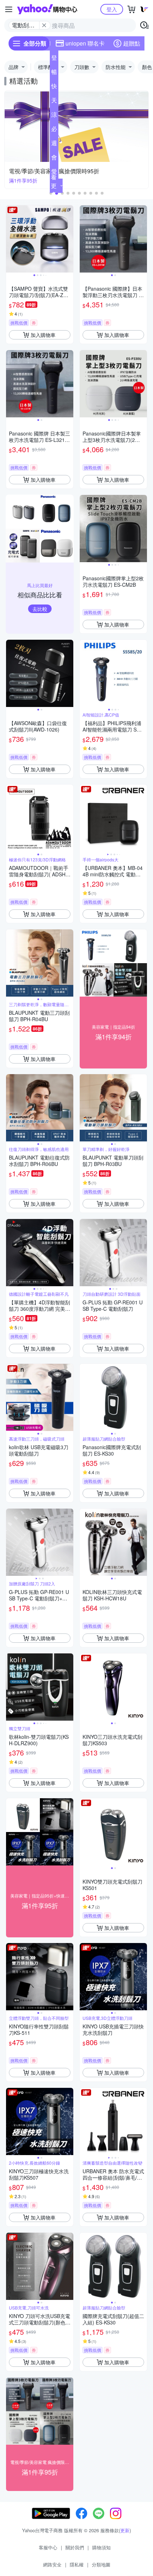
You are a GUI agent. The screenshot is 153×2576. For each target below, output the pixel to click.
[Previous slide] (11, 239)
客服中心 (48, 2547)
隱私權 (77, 2564)
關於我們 (75, 2547)
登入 (112, 9)
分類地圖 (101, 2564)
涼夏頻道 (54, 116)
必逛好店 (54, 130)
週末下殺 (54, 144)
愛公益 (54, 173)
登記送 (54, 59)
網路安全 (52, 2564)
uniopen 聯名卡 (85, 43)
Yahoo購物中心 (47, 9)
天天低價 (54, 102)
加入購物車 (43, 335)
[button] (68, 193)
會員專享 (54, 159)
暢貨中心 (54, 73)
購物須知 (101, 2547)
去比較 (40, 609)
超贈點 (132, 43)
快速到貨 (54, 88)
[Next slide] (69, 239)
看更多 (54, 186)
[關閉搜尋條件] (44, 25)
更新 (125, 2530)
